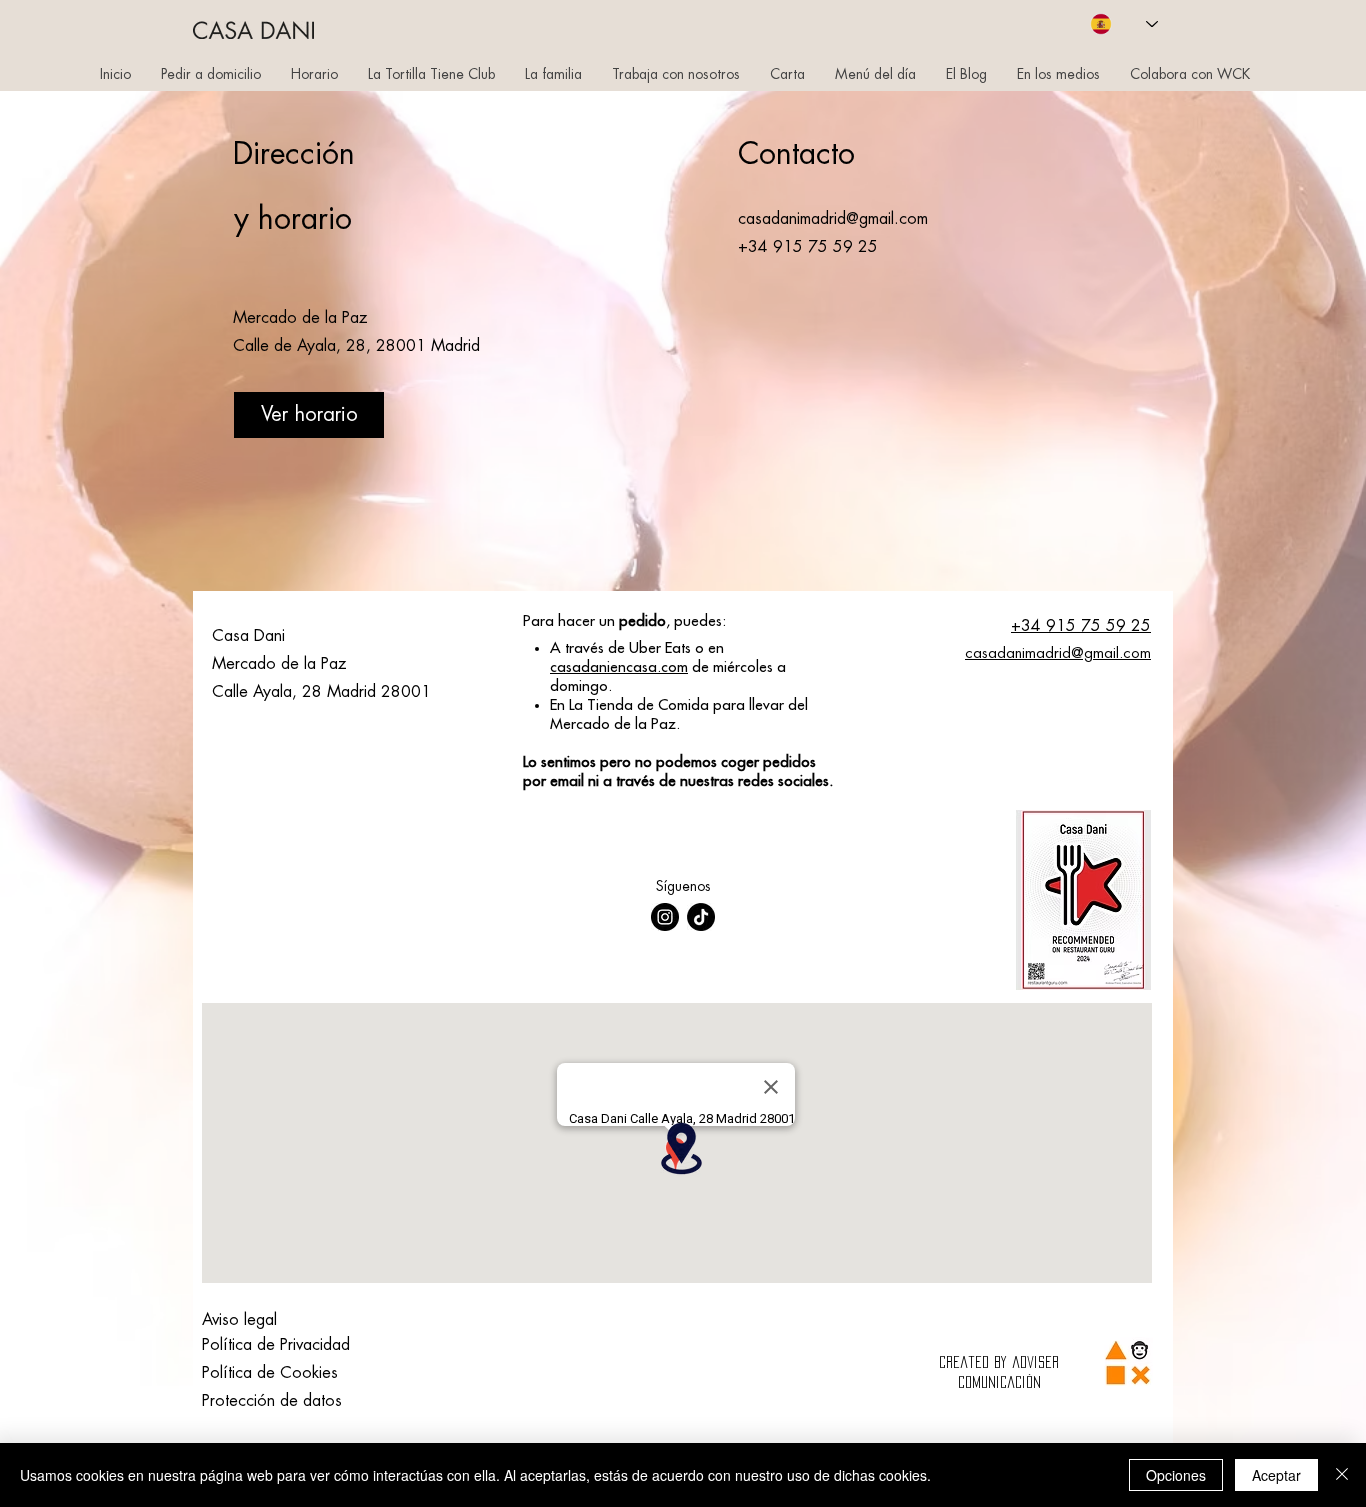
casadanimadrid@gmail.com (833, 219)
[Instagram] (665, 917)
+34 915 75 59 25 (1081, 626)
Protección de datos (272, 1401)
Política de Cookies (270, 1373)
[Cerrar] (1342, 1475)
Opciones (1176, 1475)
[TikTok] (701, 917)
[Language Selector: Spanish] (1124, 24)
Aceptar (1276, 1475)
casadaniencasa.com (619, 667)
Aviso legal (239, 1320)
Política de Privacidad (276, 1345)
